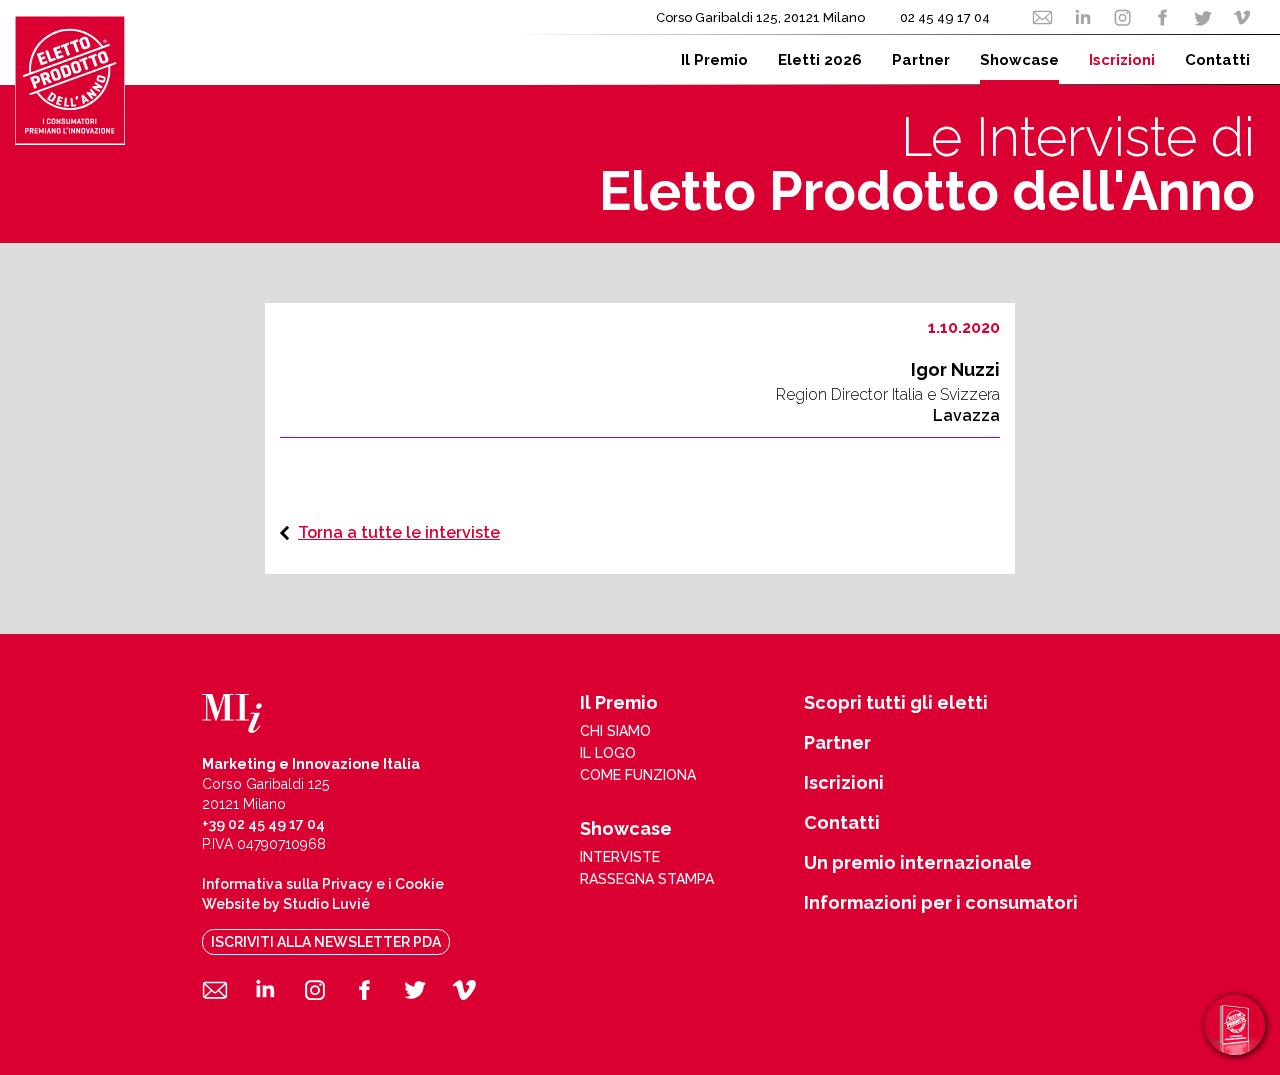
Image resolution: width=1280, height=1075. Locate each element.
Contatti (842, 823)
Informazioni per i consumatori (941, 903)
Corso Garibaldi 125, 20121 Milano (760, 17)
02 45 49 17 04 (945, 17)
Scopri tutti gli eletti (896, 703)
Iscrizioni (844, 783)
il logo (608, 753)
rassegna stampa (647, 879)
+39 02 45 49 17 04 (263, 824)
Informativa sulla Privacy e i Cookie (323, 884)
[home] (70, 80)
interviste (620, 857)
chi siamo (615, 731)
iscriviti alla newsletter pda (326, 942)
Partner (837, 743)
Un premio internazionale (918, 863)
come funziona (638, 775)
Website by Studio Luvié (286, 904)
